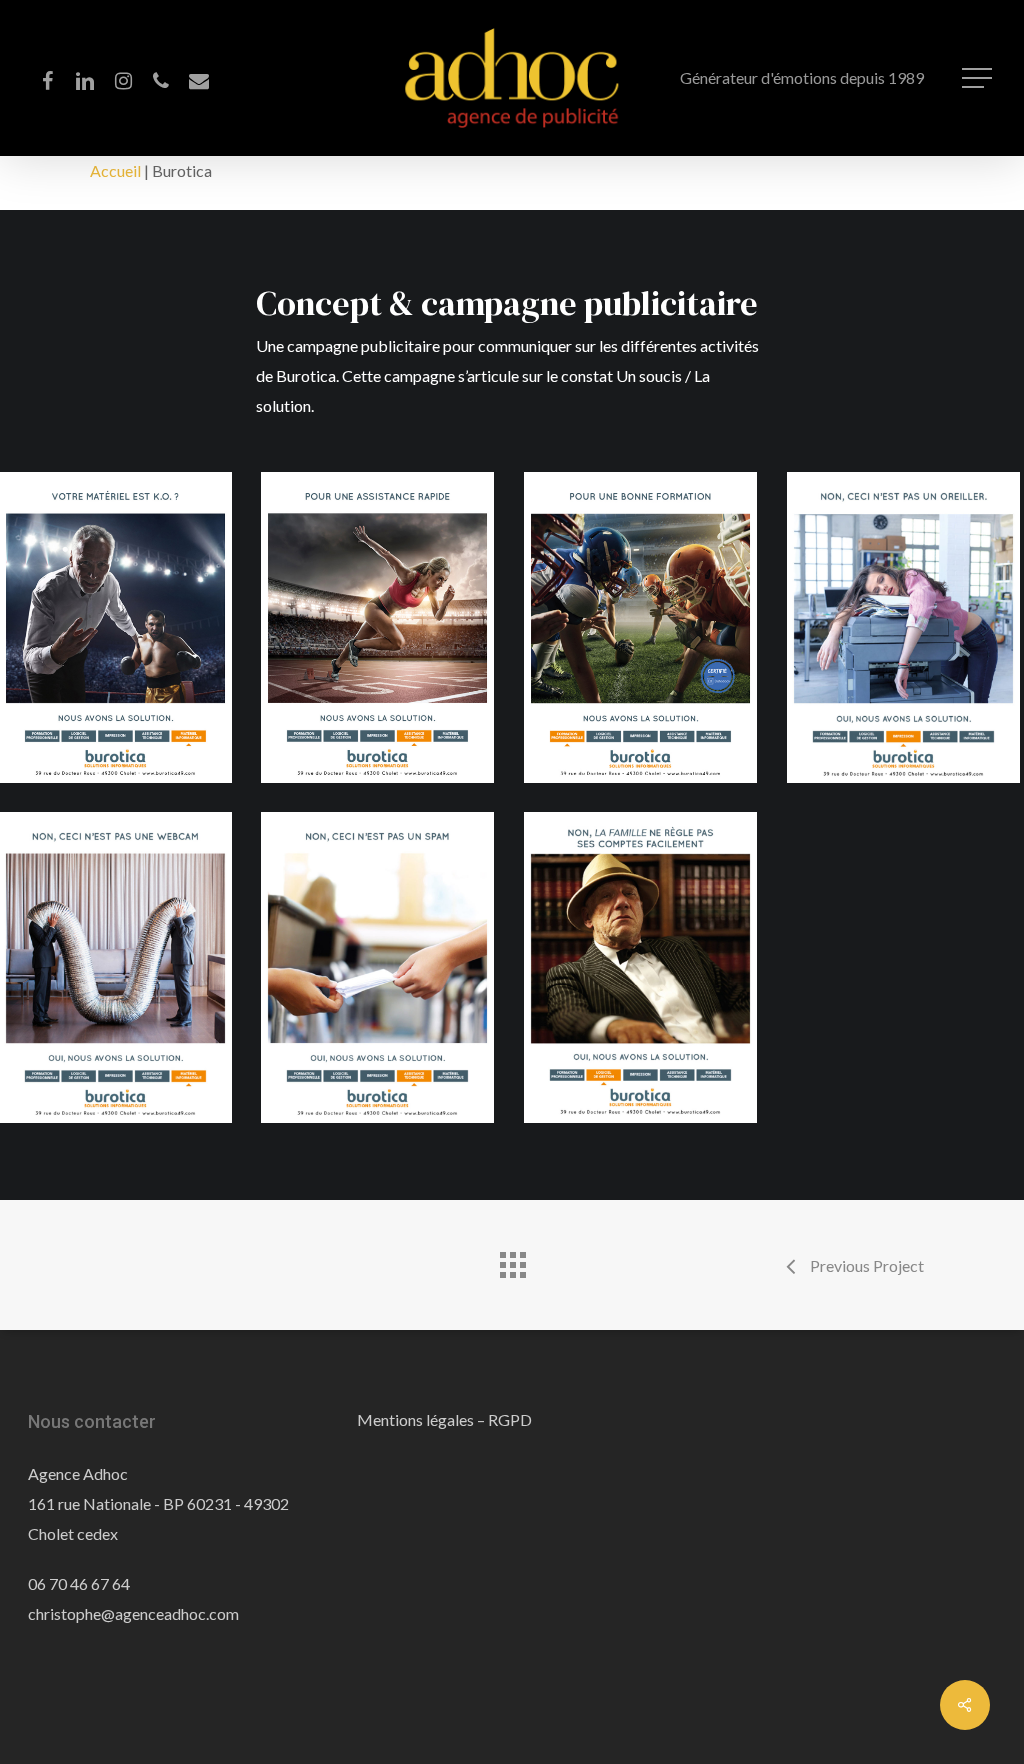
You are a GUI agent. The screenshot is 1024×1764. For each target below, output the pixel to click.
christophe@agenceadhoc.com (133, 1613)
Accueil (115, 170)
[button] (979, 78)
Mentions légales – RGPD (444, 1419)
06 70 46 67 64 (79, 1583)
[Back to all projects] (512, 1260)
